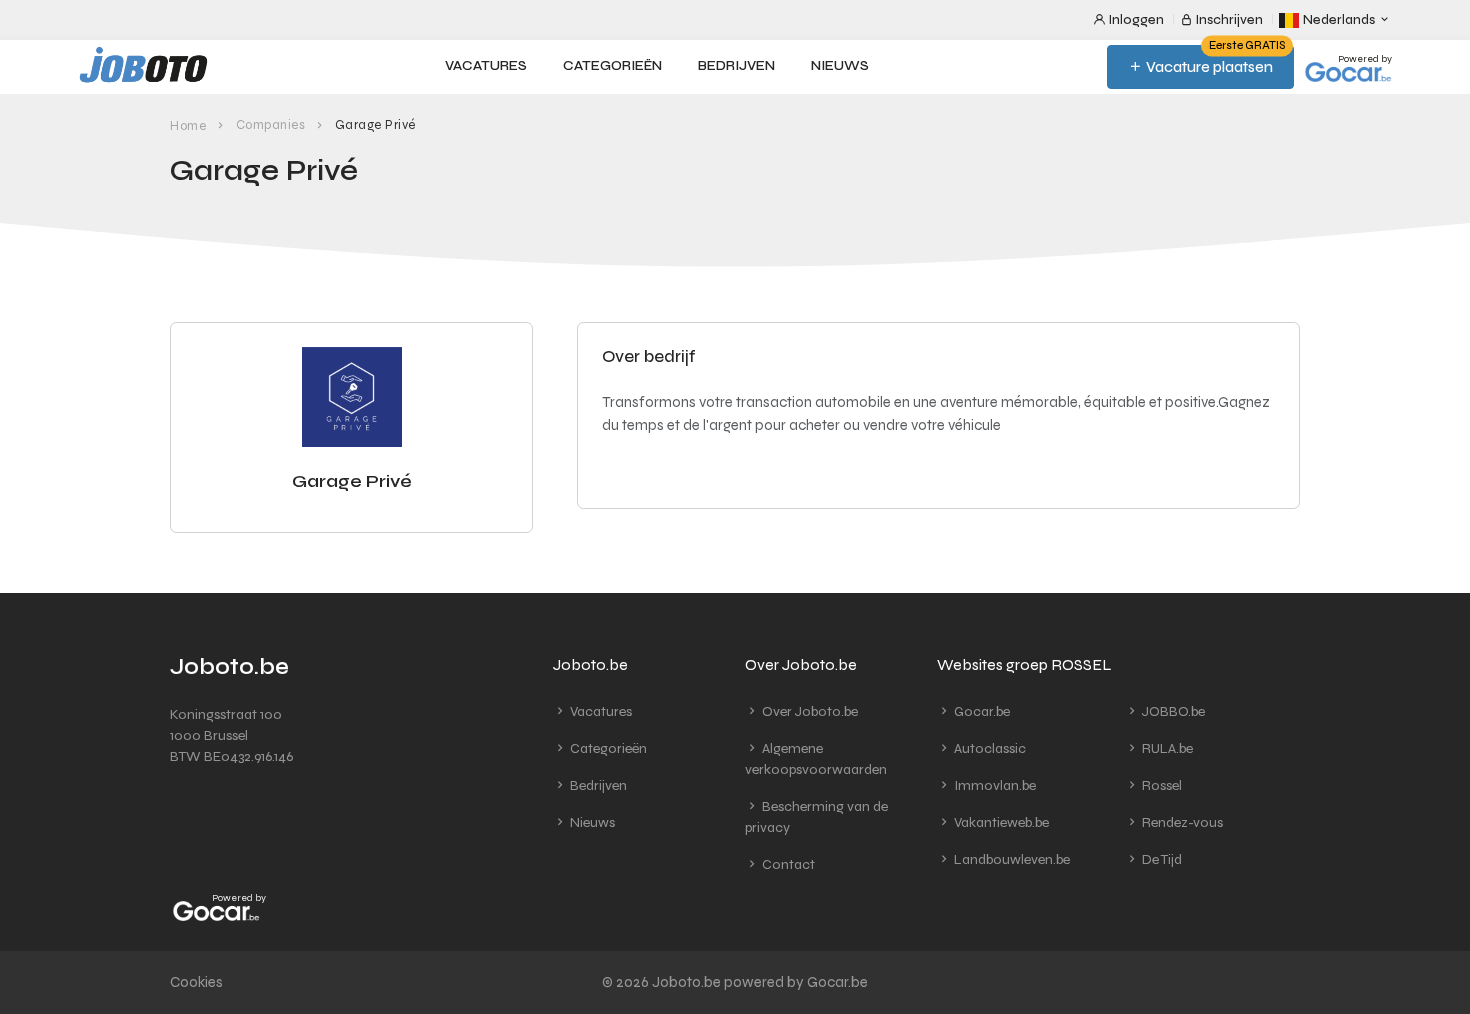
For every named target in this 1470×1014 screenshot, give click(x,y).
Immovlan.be (993, 785)
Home (188, 126)
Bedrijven (736, 66)
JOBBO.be (1172, 711)
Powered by (1365, 59)
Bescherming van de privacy (816, 817)
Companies (271, 125)
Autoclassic (988, 748)
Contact (787, 864)
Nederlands (1339, 20)
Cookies (196, 982)
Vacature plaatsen (1214, 60)
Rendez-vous (1181, 822)
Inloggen (1135, 20)
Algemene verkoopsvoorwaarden (816, 759)
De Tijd (1160, 859)
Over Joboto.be (808, 711)
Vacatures (486, 66)
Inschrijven (1228, 20)
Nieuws (840, 66)
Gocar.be (980, 711)
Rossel (1160, 785)
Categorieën (612, 66)
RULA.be (1166, 748)
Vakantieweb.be (1000, 822)
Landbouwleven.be (1010, 859)
